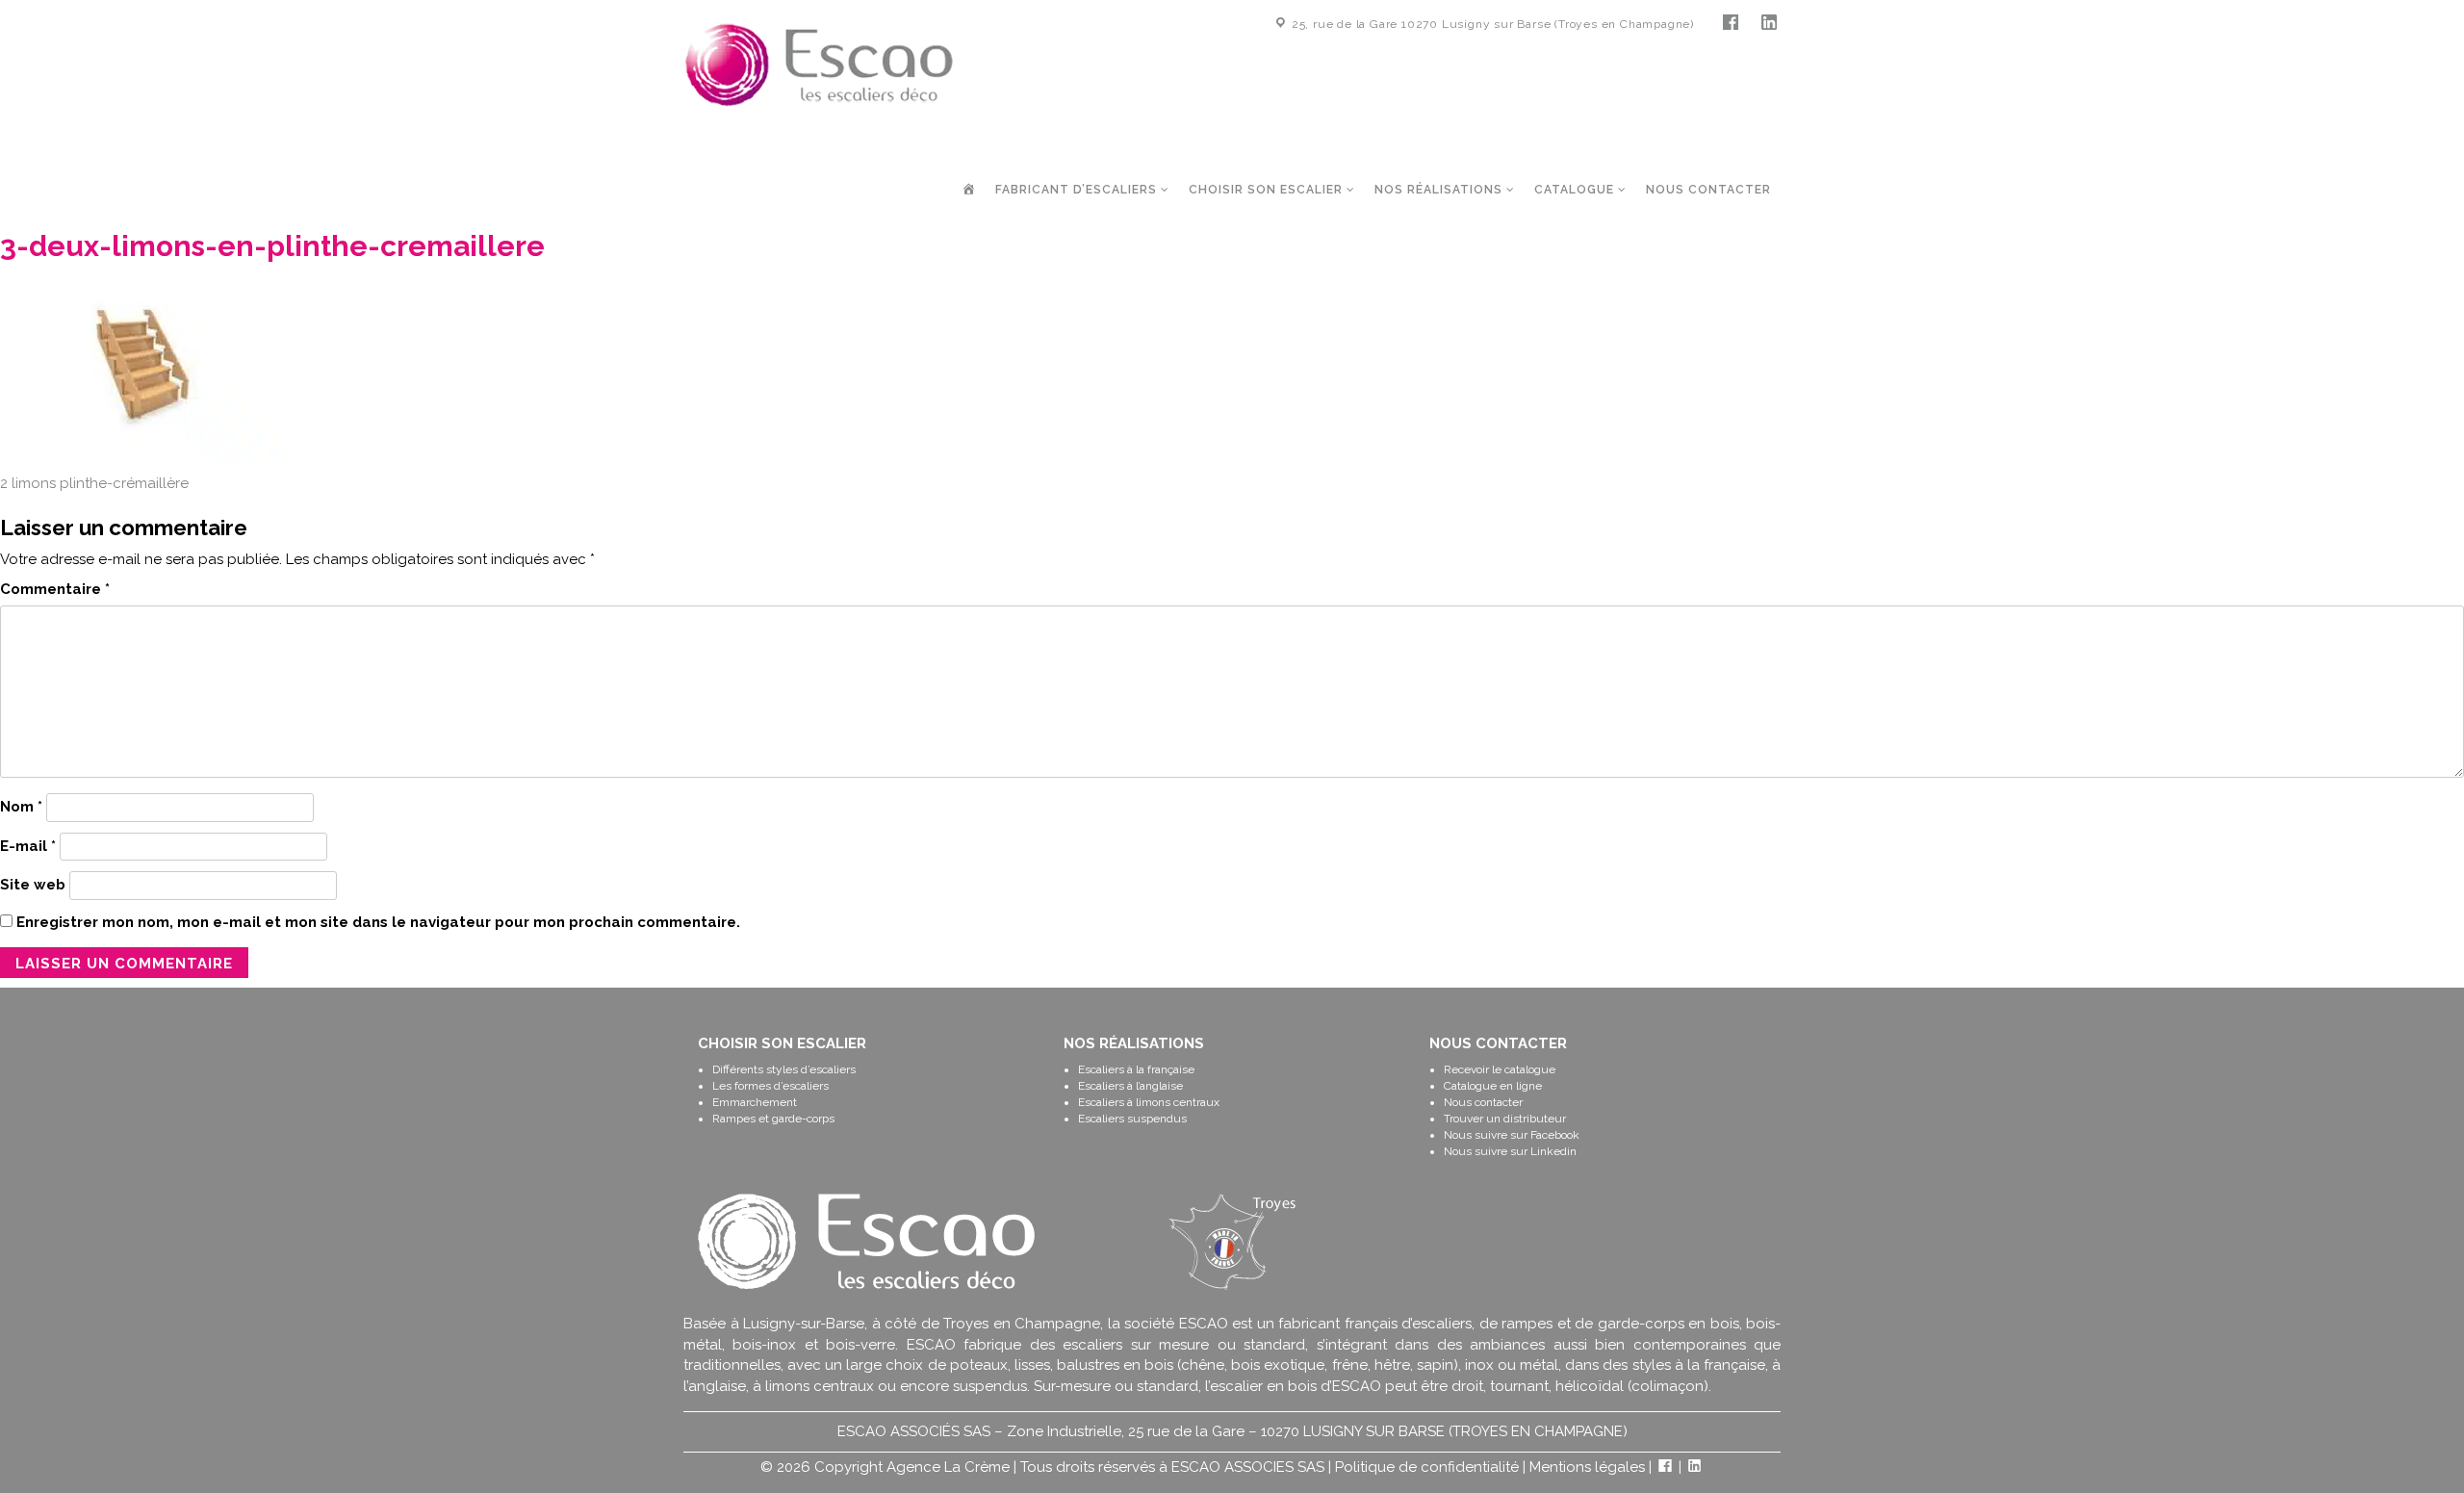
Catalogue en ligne (1493, 1086)
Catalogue (1576, 190)
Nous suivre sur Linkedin (1510, 1151)
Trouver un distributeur (1505, 1119)
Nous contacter (1708, 190)
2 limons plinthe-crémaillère (94, 483)
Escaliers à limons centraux (1149, 1102)
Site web (33, 885)
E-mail (28, 846)
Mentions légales (1587, 1467)
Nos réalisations (1440, 190)
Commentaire (55, 589)
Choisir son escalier (1268, 190)
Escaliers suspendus (1132, 1119)
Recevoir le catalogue (1500, 1069)
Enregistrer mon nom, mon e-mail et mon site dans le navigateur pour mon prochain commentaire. (378, 922)
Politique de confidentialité (1427, 1467)
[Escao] (819, 64)
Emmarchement (755, 1102)
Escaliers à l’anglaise (1130, 1086)
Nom (21, 807)
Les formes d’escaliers (770, 1086)
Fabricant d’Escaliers (1078, 190)
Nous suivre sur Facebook (1512, 1135)
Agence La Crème (948, 1467)
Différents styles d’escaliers (784, 1069)
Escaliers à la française (1136, 1069)
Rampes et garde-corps (773, 1119)
